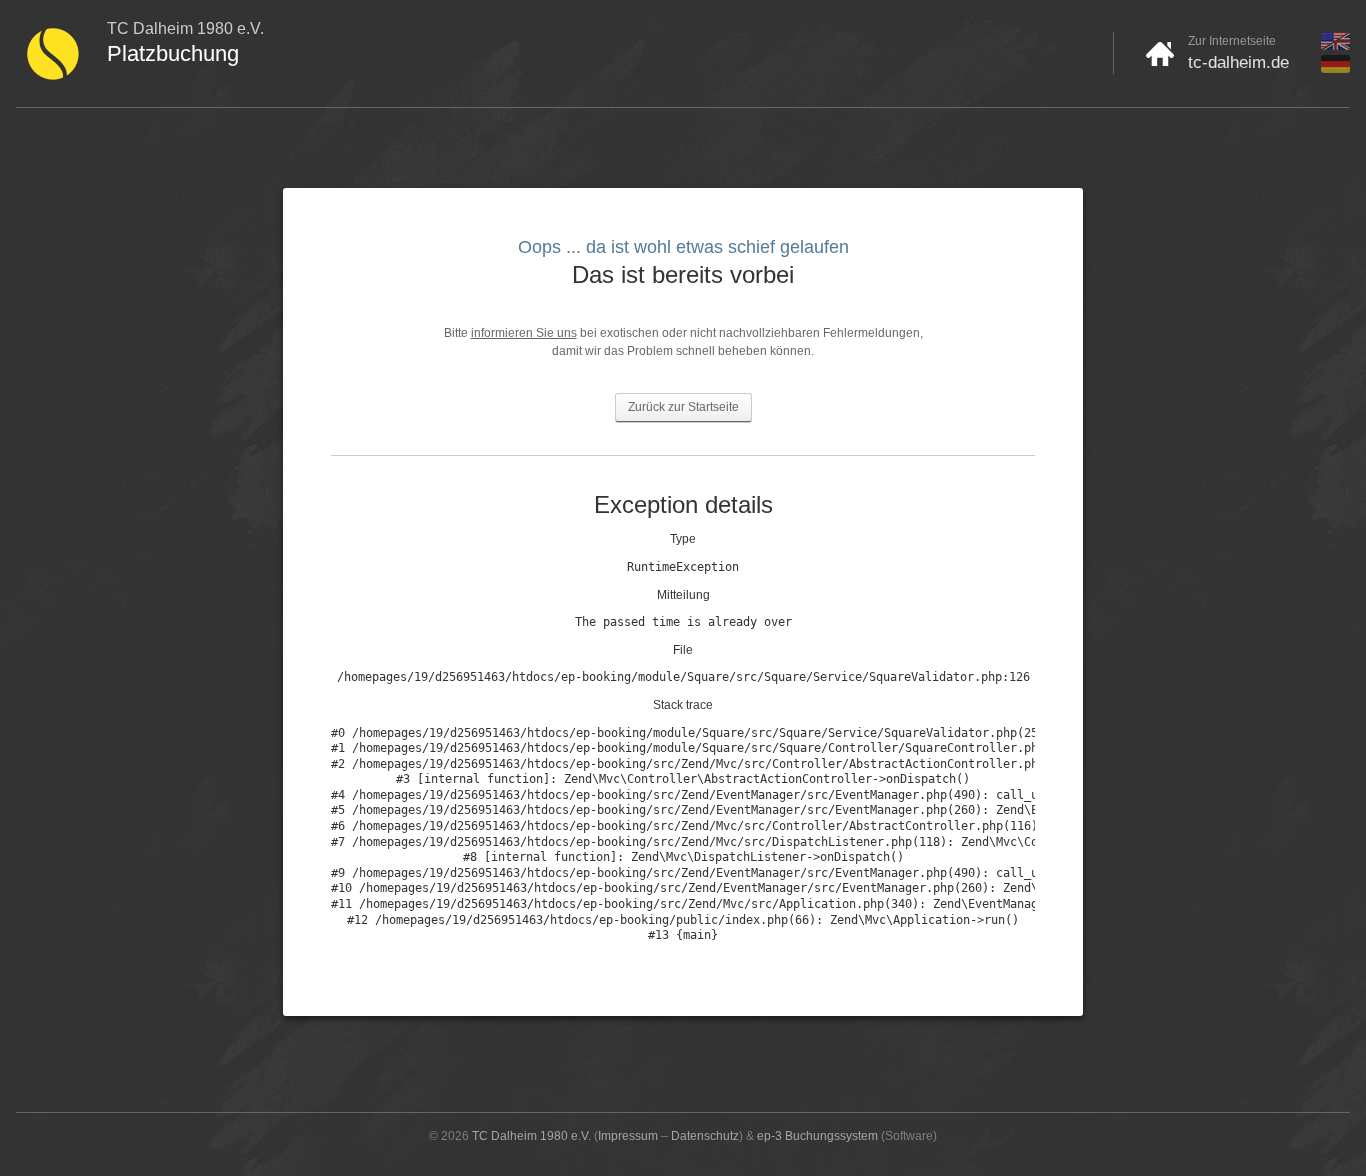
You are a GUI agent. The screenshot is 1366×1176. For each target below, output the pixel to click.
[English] (1335, 46)
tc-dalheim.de (1238, 62)
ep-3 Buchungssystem (817, 1136)
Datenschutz (705, 1136)
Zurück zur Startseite (683, 407)
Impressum (628, 1136)
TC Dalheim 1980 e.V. (531, 1136)
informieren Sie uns (524, 333)
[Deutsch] (1335, 69)
